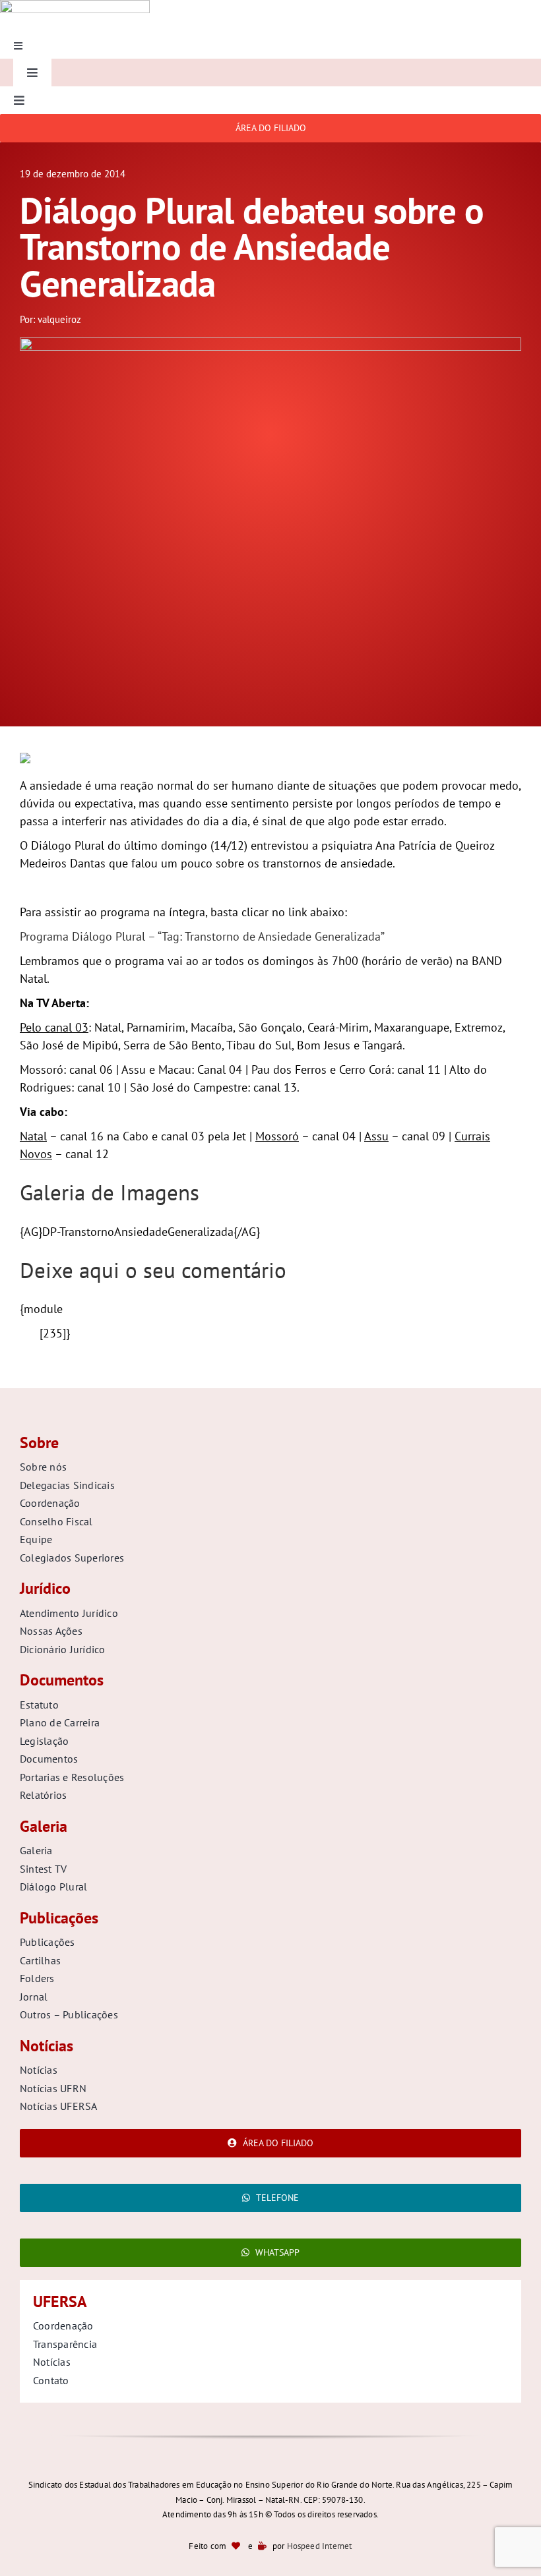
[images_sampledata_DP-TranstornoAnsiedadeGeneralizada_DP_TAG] (270, 343)
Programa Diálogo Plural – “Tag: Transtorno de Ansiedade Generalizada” (202, 936)
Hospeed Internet (320, 2546)
